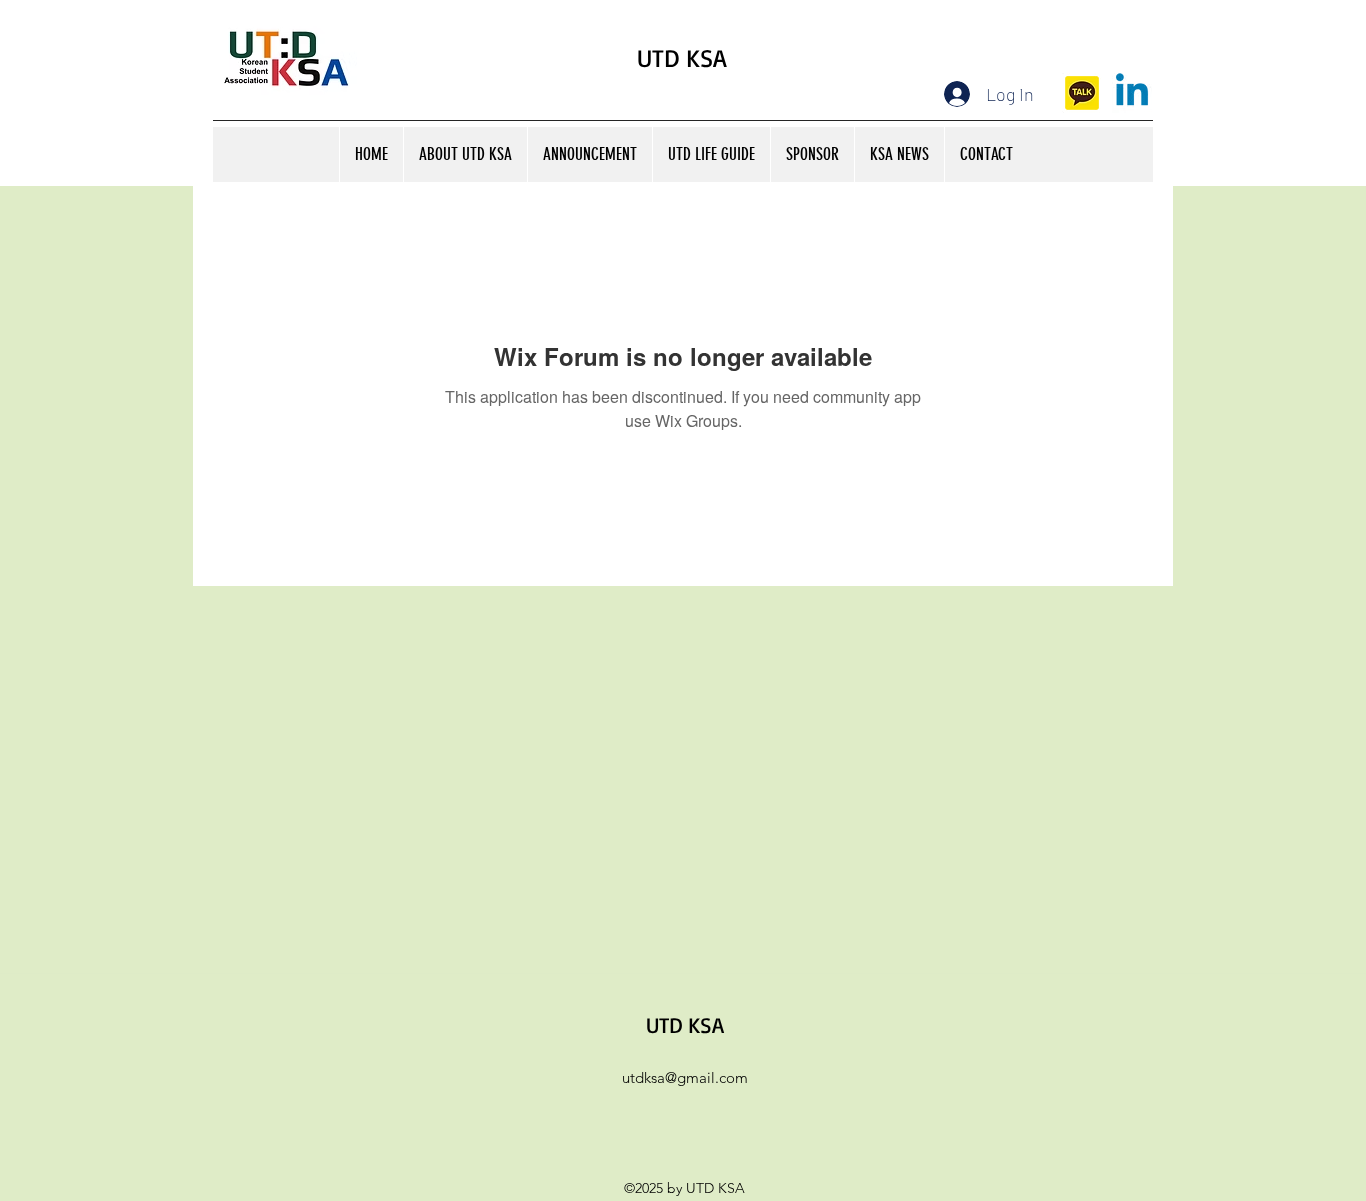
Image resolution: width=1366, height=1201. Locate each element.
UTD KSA (682, 57)
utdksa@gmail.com (685, 1077)
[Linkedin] (1132, 93)
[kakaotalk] (1082, 93)
